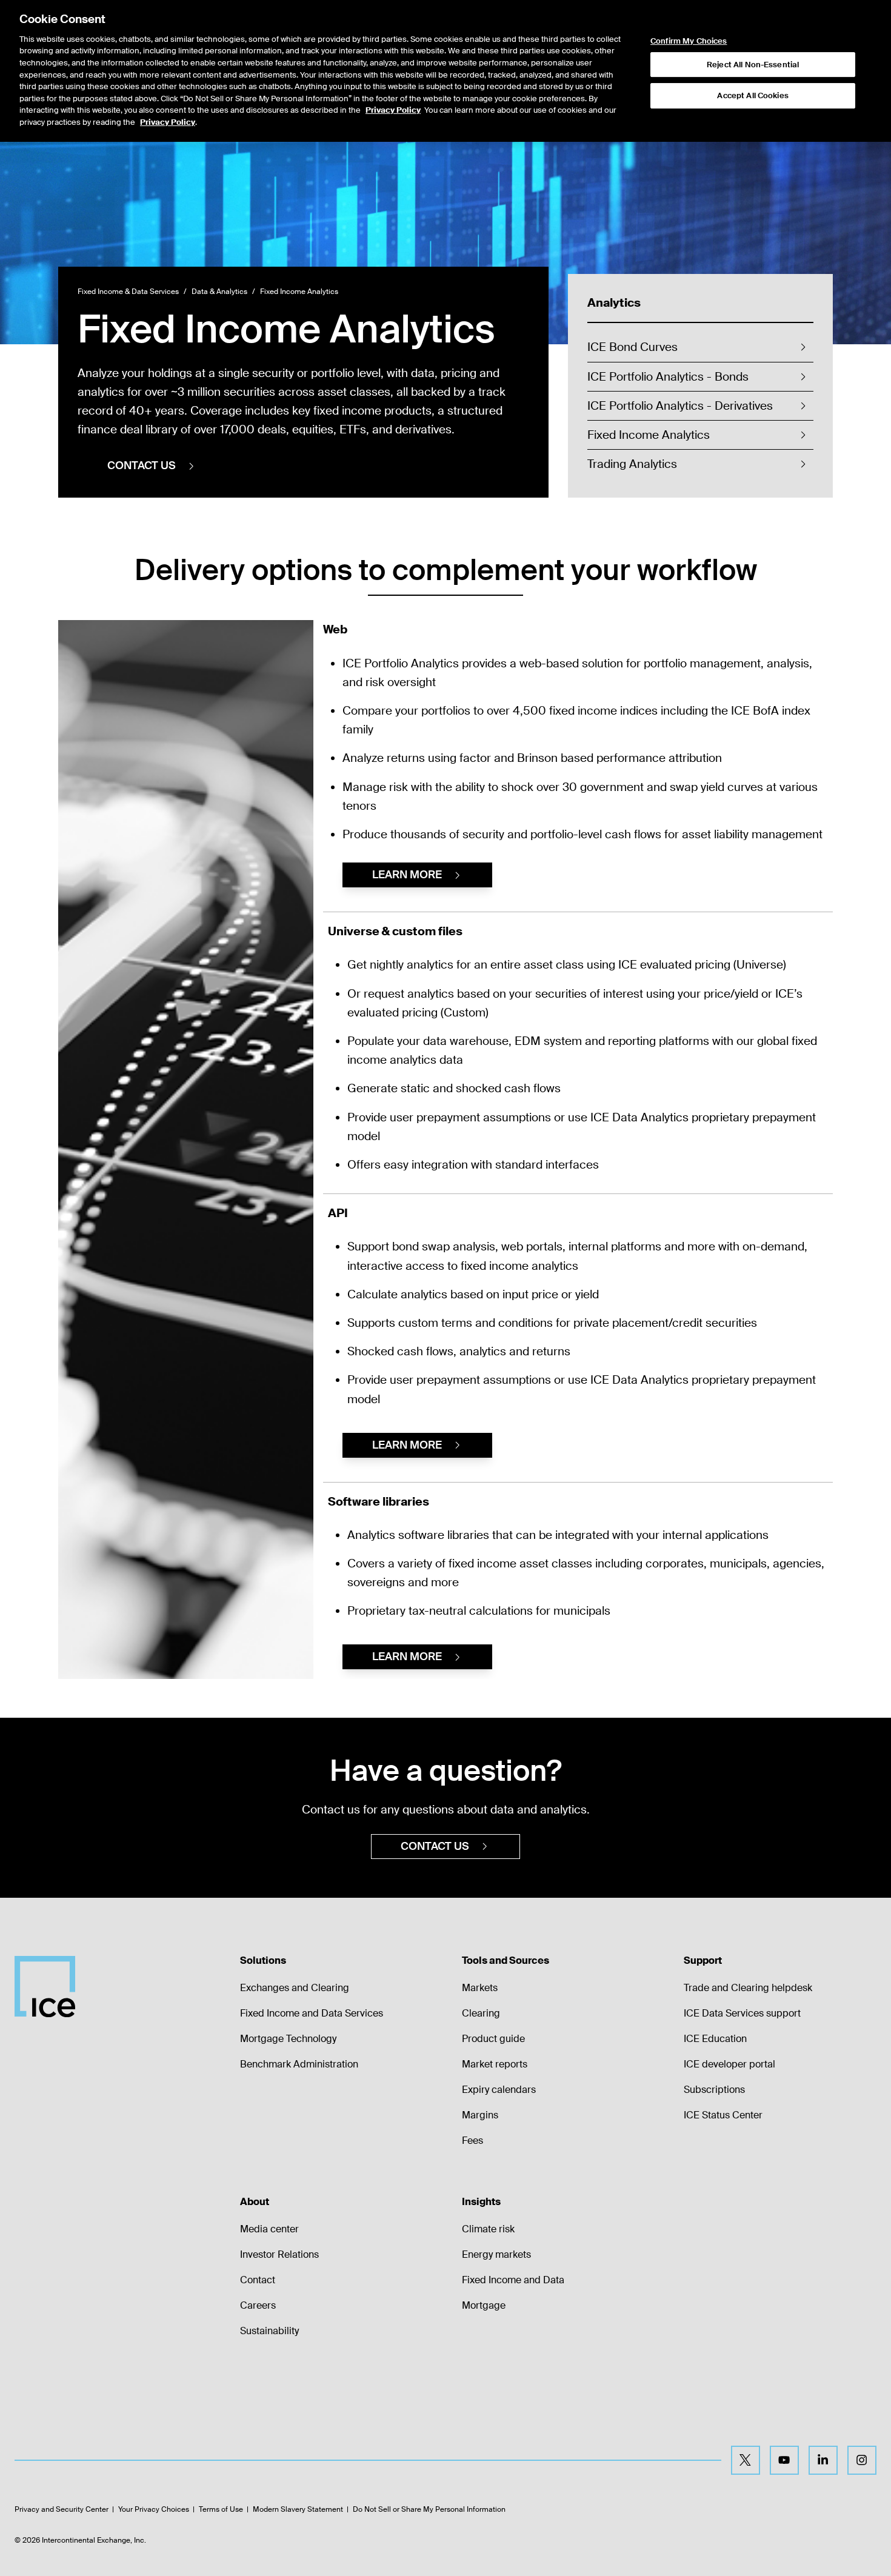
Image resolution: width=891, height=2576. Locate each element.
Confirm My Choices (689, 41)
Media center (269, 2229)
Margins (480, 2115)
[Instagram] (862, 2460)
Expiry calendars (499, 2090)
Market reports (495, 2064)
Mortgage (484, 2305)
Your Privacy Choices (154, 2509)
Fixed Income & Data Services (128, 292)
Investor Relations (279, 2254)
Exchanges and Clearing (295, 1988)
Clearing (481, 2013)
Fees (472, 2141)
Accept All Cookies (753, 95)
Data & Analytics (219, 292)
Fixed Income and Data (513, 2280)
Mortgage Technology (288, 2039)
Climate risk (488, 2229)
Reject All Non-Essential (753, 65)
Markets (480, 1988)
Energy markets (496, 2254)
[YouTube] (784, 2460)
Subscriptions (714, 2090)
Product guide (493, 2039)
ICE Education (715, 2039)
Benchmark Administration (299, 2064)
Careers (258, 2305)
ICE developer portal (729, 2064)
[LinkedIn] (823, 2460)
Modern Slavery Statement (298, 2509)
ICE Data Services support (742, 2013)
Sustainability (269, 2331)
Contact (258, 2280)
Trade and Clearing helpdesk (748, 1988)
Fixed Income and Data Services (312, 2013)
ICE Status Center (723, 2115)
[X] (746, 2460)
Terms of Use (221, 2509)
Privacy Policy (393, 110)
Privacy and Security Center (62, 2509)
